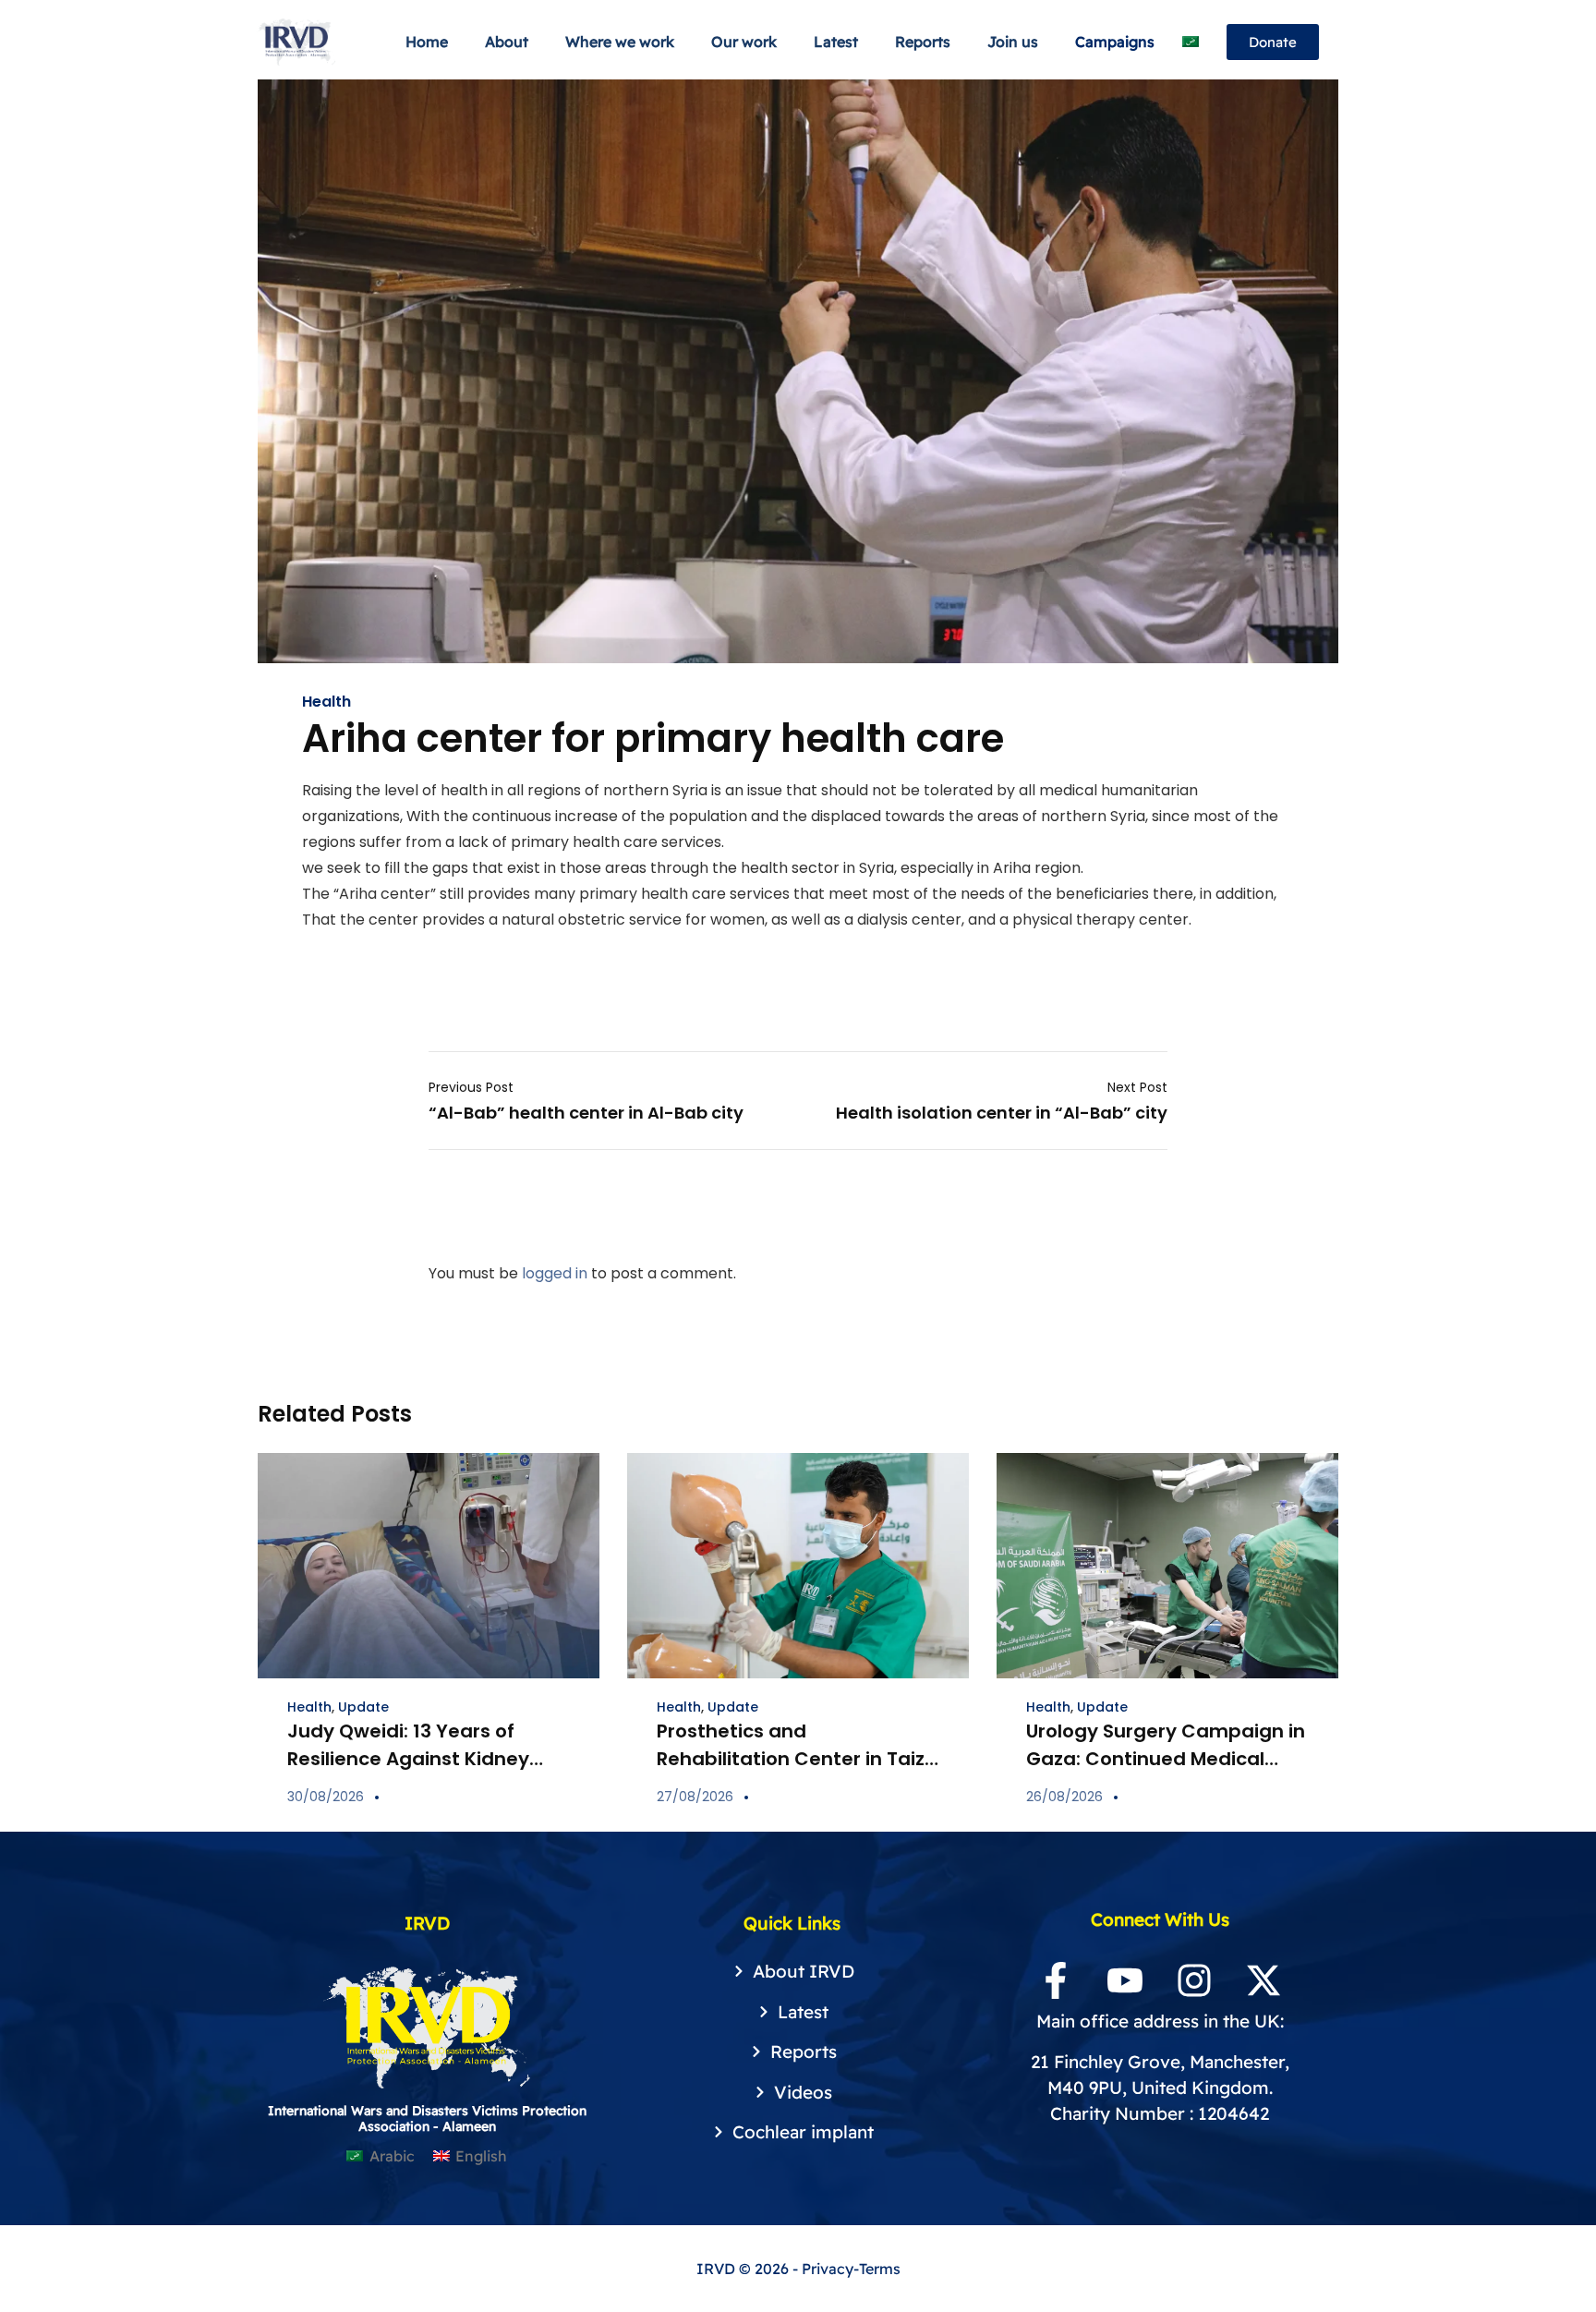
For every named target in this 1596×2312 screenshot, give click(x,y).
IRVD (718, 2269)
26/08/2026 (1064, 1797)
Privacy (828, 2269)
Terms (880, 2269)
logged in (555, 1273)
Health (326, 702)
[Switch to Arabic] (1191, 42)
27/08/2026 (695, 1797)
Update (363, 1707)
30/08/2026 (326, 1797)
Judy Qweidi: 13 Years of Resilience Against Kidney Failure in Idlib (408, 1759)
